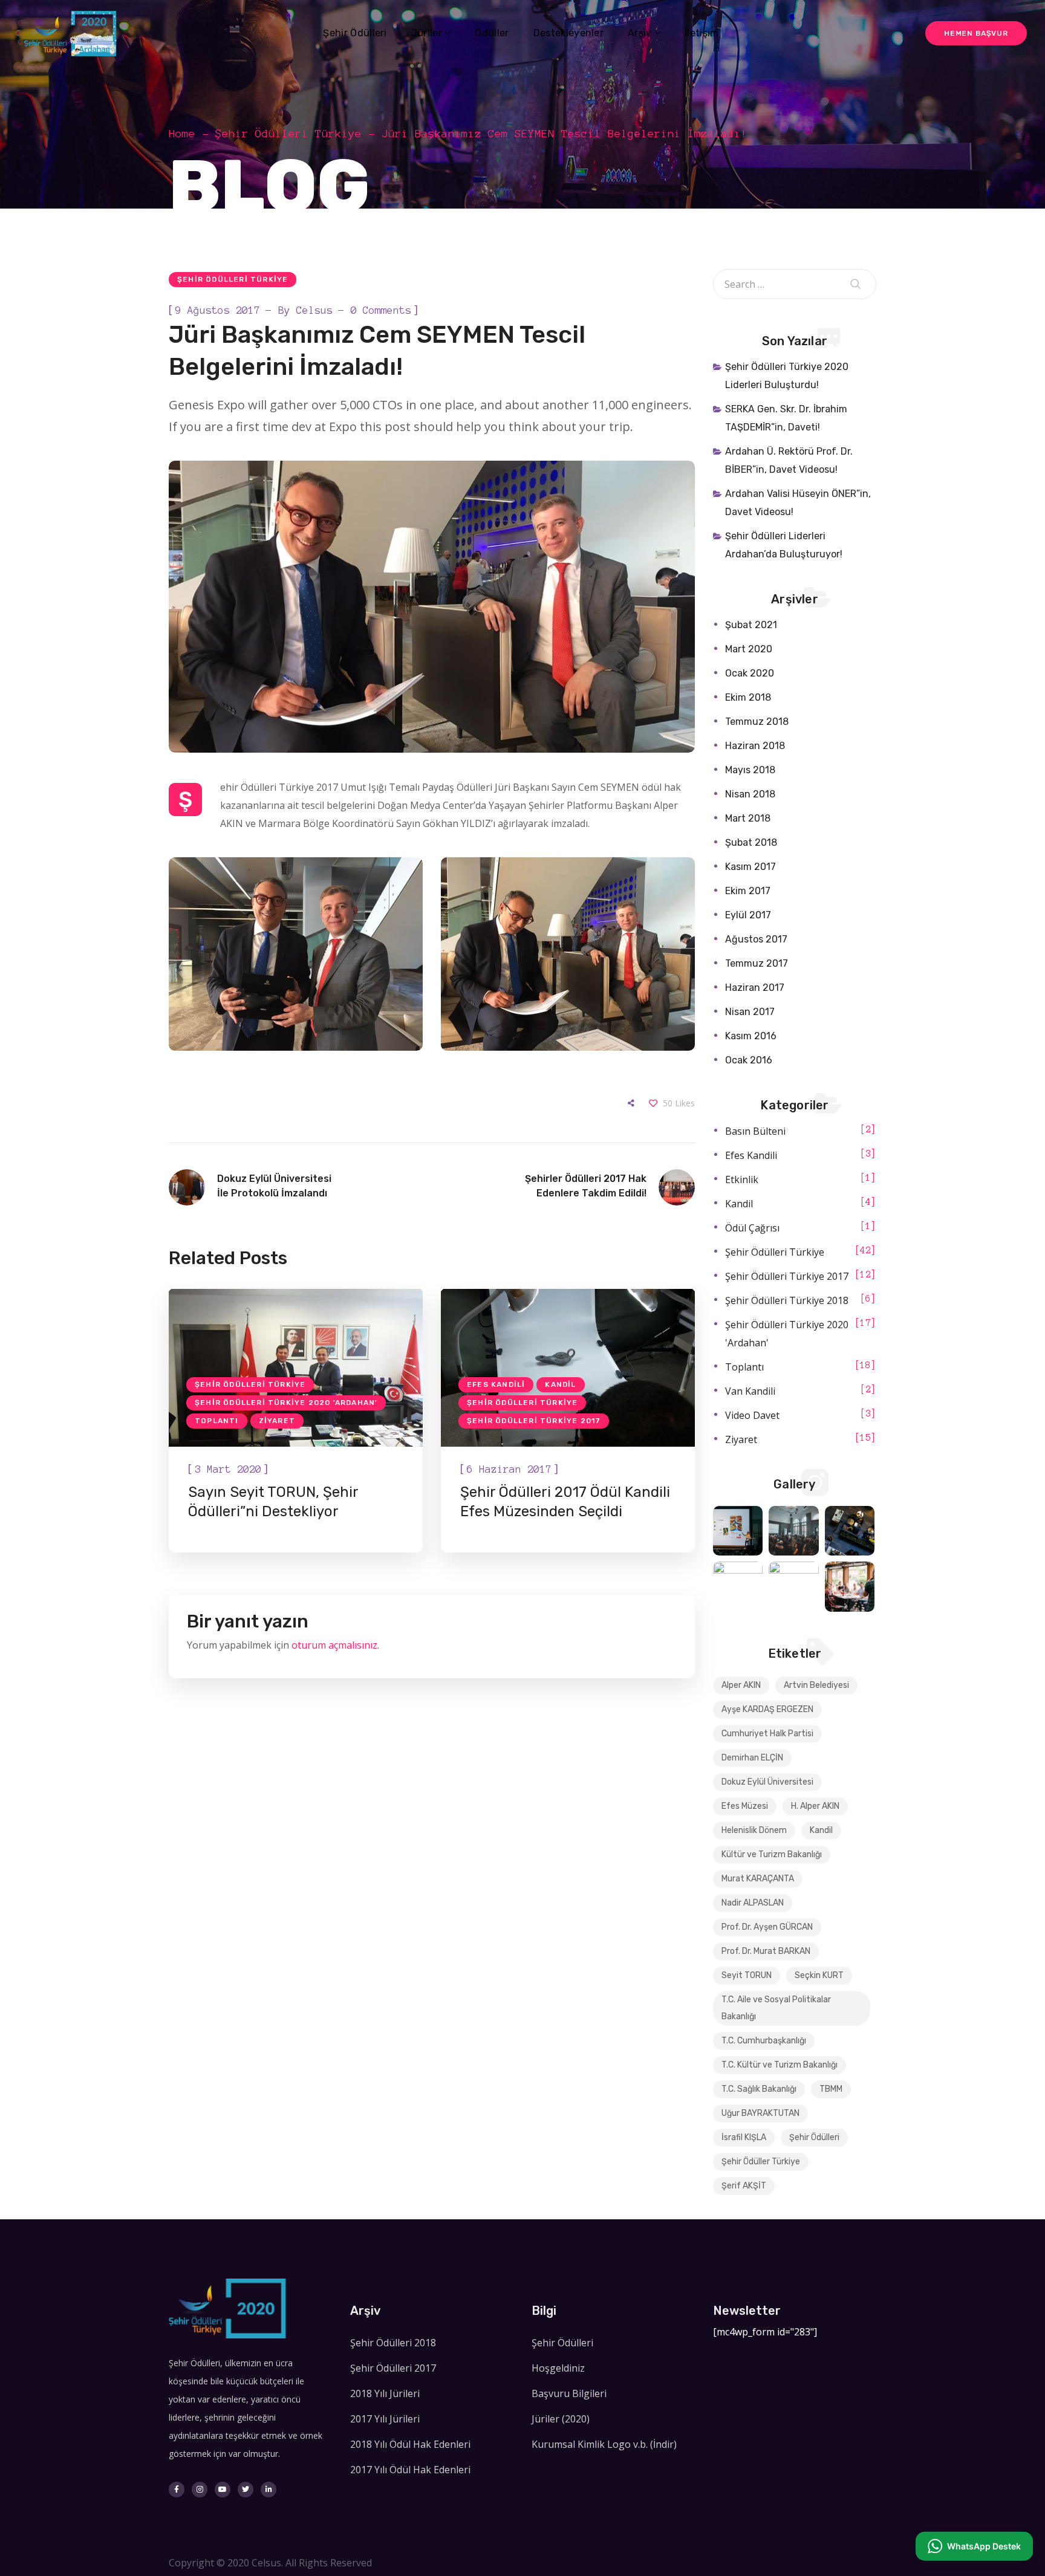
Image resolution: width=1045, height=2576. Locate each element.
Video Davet (752, 1415)
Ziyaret (277, 1421)
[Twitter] (246, 2490)
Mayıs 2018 (750, 770)
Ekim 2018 (748, 697)
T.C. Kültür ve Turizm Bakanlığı (780, 2065)
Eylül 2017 (748, 915)
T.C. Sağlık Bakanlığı (759, 2089)
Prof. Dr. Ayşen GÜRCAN (767, 1927)
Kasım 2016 (751, 1036)
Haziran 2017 (755, 988)
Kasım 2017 (750, 867)
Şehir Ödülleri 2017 (393, 2368)
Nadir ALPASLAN (753, 1903)
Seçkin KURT (819, 1975)
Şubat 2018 (751, 842)
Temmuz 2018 (757, 722)
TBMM (831, 2089)
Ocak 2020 (750, 673)
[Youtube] (223, 2490)
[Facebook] (177, 2490)
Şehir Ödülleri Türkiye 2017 (534, 1421)
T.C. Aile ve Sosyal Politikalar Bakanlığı (776, 2008)
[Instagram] (200, 2490)
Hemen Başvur (976, 33)
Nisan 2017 (750, 1012)
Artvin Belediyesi (816, 1685)
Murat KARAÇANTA (758, 1879)
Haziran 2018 (755, 746)
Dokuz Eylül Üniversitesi (767, 1782)
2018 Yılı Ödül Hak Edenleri (410, 2444)
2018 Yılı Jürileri (385, 2393)
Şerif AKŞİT (744, 2186)
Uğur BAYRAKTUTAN (760, 2113)
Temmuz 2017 (757, 963)
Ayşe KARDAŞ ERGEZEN (767, 1709)
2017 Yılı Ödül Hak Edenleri (410, 2470)
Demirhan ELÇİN (752, 1758)
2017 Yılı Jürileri (385, 2419)
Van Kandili (750, 1391)
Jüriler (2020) (561, 2419)
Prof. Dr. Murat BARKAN (766, 1951)
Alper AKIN (741, 1685)
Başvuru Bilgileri (569, 2393)
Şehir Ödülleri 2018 (393, 2343)
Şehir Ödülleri (814, 2137)
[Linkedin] (269, 2490)
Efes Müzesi (745, 1806)
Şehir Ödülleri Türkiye (288, 134)
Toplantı (217, 1421)
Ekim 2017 (748, 891)
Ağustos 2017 (756, 939)
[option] (296, 1421)
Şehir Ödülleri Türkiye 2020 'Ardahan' (286, 1403)
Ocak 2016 (749, 1060)
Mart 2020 (749, 649)
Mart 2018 (748, 818)
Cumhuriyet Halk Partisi (767, 1734)
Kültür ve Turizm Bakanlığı (772, 1854)
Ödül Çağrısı (752, 1228)
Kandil (560, 1384)
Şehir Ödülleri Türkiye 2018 (787, 1300)
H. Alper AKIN (815, 1806)
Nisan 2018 (750, 794)
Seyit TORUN (747, 1975)
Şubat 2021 (751, 625)
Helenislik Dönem (754, 1830)
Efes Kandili (496, 1384)
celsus (314, 310)
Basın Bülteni (755, 1131)
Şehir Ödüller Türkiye (761, 2162)
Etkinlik (742, 1179)
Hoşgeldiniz (558, 2368)
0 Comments (381, 310)
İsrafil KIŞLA (744, 2137)
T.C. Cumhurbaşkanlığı (764, 2041)
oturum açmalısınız (334, 1645)
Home (182, 134)
